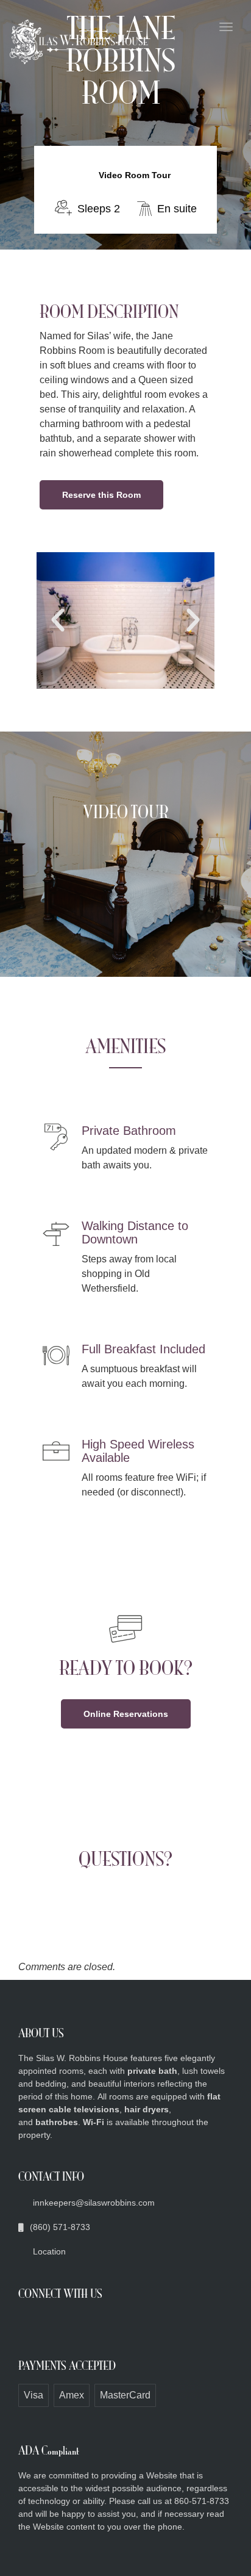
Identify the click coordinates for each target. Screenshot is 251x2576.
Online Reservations (126, 1714)
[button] (58, 621)
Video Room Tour (135, 175)
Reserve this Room (101, 495)
